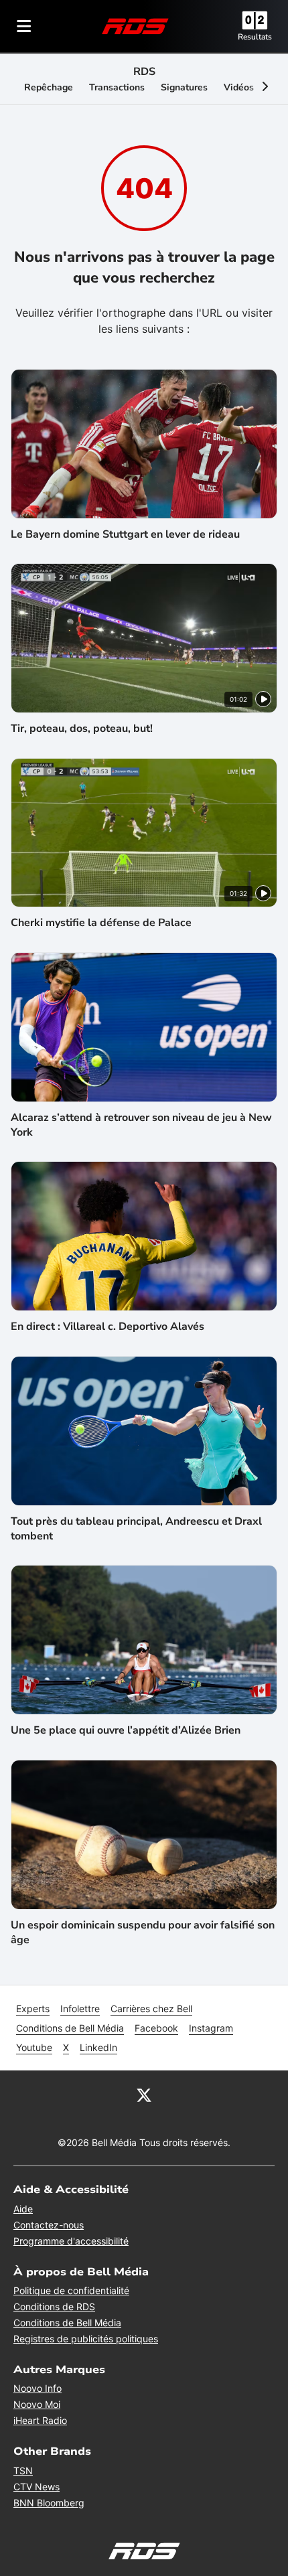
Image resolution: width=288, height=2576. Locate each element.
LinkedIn (98, 2047)
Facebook (156, 2028)
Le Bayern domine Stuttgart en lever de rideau (125, 534)
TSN (23, 2471)
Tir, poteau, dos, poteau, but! (82, 729)
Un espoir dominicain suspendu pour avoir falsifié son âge (143, 1933)
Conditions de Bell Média (70, 2028)
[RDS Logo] (135, 26)
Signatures (184, 87)
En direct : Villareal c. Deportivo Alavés (107, 1327)
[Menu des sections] (24, 26)
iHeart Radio (40, 2420)
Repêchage (49, 87)
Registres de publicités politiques (86, 2339)
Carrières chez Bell (151, 2009)
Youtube (34, 2047)
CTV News (37, 2487)
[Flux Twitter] (144, 2095)
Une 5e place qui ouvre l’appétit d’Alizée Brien (126, 1730)
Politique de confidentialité (71, 2290)
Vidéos (239, 87)
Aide (23, 2209)
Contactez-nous (49, 2225)
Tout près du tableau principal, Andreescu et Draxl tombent (136, 1529)
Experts (33, 2009)
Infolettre (80, 2009)
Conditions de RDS (54, 2306)
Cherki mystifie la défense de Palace (101, 923)
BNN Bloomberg (49, 2503)
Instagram (211, 2028)
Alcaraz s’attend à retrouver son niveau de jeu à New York (141, 1125)
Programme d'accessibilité (71, 2241)
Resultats (255, 37)
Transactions (117, 87)
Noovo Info (38, 2388)
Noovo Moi (37, 2404)
